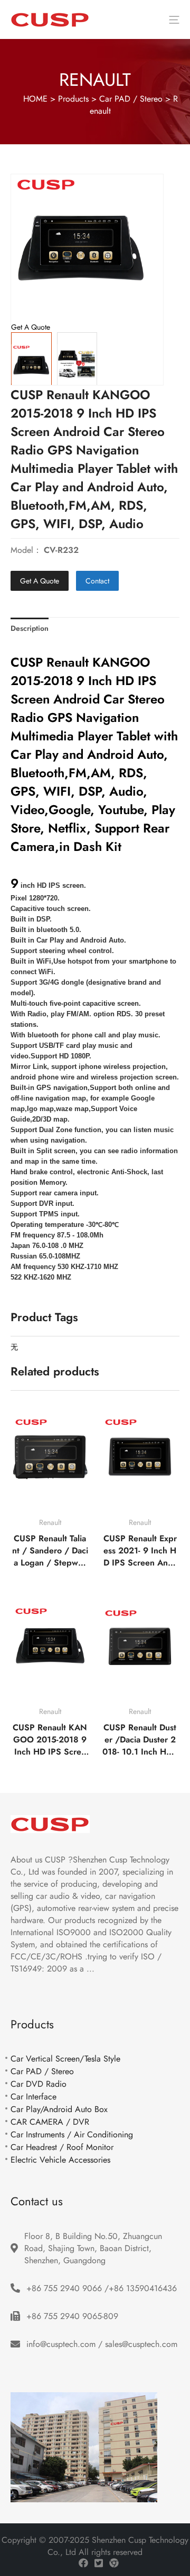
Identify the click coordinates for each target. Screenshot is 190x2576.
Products (73, 99)
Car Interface (34, 2097)
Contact (97, 581)
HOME (35, 99)
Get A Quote (40, 581)
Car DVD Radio (39, 2084)
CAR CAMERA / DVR (50, 2122)
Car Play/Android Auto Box (59, 2109)
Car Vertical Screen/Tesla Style (65, 2059)
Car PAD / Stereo (131, 99)
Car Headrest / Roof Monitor (62, 2147)
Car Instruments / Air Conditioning (72, 2134)
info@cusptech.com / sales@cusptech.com (102, 2344)
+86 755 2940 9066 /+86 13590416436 (102, 2288)
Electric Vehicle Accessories (60, 2160)
